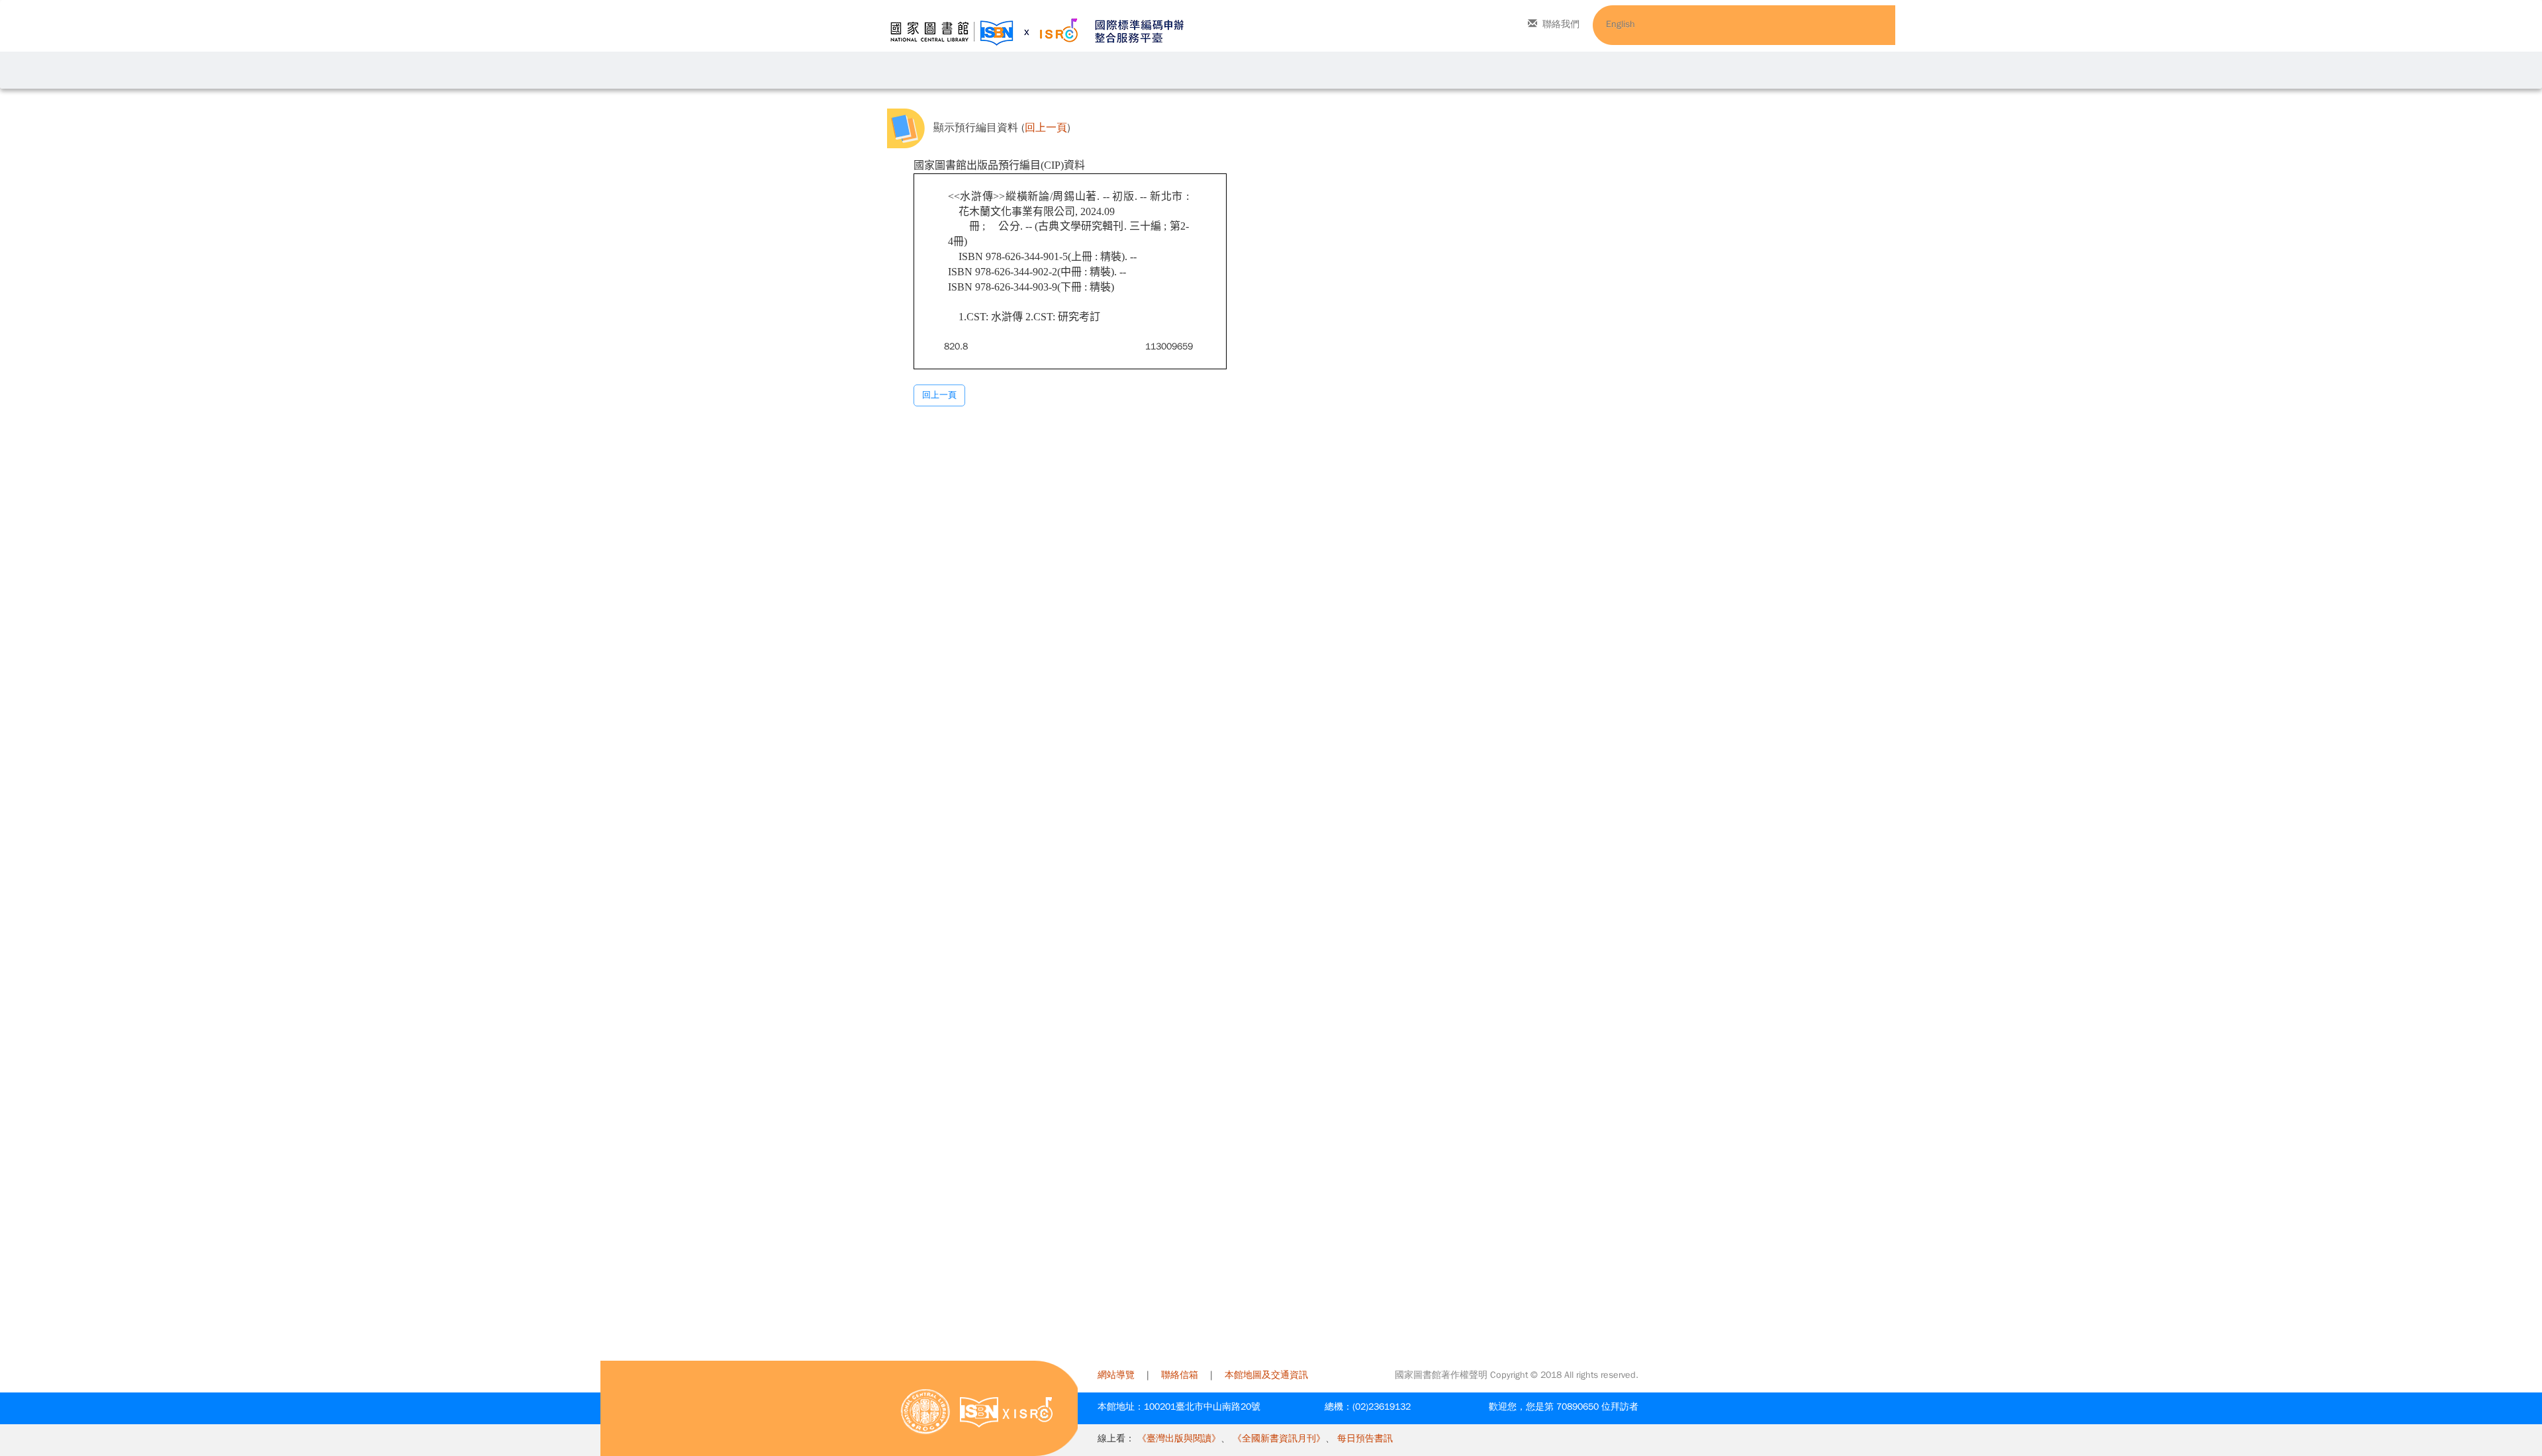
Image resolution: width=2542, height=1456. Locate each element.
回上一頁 (1046, 128)
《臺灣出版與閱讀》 (1179, 1438)
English (1621, 24)
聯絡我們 (1561, 24)
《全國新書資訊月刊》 (1279, 1438)
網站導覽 (1116, 1375)
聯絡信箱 (1180, 1375)
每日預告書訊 (1365, 1438)
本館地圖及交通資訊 (1266, 1375)
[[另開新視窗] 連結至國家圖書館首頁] (925, 1411)
